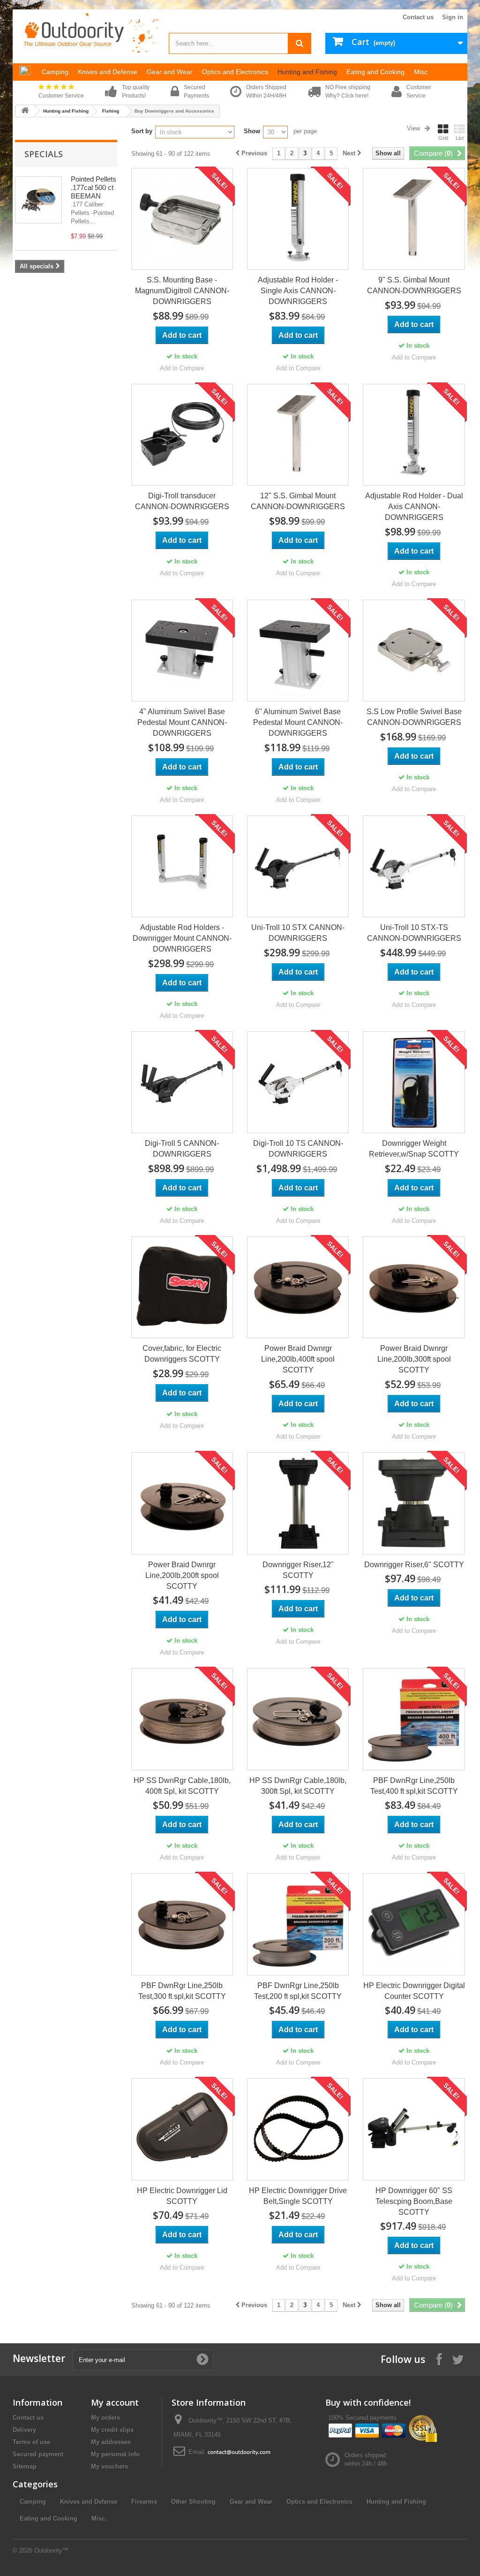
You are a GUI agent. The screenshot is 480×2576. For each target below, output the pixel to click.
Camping (33, 2502)
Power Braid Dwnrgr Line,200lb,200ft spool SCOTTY (182, 1575)
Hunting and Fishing (66, 111)
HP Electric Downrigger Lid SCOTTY (182, 2196)
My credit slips (112, 2430)
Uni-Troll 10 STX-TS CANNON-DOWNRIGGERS (414, 933)
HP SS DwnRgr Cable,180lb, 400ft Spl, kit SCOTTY (182, 1786)
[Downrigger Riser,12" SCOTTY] (298, 1503)
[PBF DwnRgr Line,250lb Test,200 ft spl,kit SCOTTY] (298, 1924)
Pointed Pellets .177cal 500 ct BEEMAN (94, 187)
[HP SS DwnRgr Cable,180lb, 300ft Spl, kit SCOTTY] (298, 1719)
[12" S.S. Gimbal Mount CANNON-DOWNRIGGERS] (298, 435)
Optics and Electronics (319, 2502)
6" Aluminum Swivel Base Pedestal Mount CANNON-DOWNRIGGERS (298, 722)
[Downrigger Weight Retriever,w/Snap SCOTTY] (414, 1082)
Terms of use (31, 2442)
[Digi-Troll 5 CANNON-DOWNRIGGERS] (182, 1082)
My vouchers (109, 2466)
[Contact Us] (239, 2452)
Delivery (24, 2430)
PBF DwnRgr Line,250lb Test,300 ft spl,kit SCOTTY (182, 1991)
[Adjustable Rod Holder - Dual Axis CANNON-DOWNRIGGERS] (414, 435)
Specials (44, 154)
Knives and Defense (89, 2502)
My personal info (115, 2454)
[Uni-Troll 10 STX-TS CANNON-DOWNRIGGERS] (414, 866)
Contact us (418, 17)
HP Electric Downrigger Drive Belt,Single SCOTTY (298, 2196)
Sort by (142, 131)
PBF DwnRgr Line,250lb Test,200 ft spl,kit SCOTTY (298, 1991)
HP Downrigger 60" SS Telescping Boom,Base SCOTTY (414, 2201)
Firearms (144, 2502)
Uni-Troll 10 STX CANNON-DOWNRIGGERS (298, 933)
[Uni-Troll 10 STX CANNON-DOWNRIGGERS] (298, 866)
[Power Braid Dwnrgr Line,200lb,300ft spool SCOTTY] (414, 1287)
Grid (443, 138)
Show (252, 131)
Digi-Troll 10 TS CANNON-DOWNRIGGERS (298, 1149)
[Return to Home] (25, 111)
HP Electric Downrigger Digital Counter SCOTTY (414, 1991)
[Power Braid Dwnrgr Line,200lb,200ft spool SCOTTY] (182, 1503)
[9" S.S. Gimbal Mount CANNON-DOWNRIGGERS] (414, 219)
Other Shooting (193, 2502)
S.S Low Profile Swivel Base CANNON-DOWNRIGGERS (414, 717)
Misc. (99, 2519)
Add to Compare (182, 368)
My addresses (111, 2442)
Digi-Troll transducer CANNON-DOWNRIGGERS (182, 501)
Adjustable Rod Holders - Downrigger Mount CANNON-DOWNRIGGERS (182, 938)
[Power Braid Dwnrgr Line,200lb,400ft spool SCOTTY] (298, 1287)
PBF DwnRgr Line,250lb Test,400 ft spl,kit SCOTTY (414, 1786)
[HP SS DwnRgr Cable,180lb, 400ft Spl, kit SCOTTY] (182, 1719)
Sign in (453, 17)
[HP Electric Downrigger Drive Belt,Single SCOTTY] (298, 2129)
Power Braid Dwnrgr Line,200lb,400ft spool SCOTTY (298, 1359)
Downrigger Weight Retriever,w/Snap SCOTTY (414, 1149)
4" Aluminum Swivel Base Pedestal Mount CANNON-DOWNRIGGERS (182, 722)
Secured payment (38, 2454)
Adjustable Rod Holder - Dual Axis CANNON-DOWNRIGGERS (414, 507)
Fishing (111, 111)
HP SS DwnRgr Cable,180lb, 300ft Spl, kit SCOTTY (298, 1786)
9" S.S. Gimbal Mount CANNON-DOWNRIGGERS (414, 285)
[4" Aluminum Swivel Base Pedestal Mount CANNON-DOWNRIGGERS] (182, 651)
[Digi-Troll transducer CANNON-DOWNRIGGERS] (182, 435)
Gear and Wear (251, 2502)
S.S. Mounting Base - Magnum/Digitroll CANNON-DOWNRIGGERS (182, 291)
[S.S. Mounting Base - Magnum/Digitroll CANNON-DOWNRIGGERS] (182, 219)
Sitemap (25, 2466)
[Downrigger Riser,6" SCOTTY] (414, 1503)
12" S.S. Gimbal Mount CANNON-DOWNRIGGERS (298, 501)
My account (115, 2402)
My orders (105, 2418)
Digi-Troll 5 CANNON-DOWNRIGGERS (182, 1149)
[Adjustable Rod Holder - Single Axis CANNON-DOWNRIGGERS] (298, 219)
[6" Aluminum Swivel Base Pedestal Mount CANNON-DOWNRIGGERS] (298, 651)
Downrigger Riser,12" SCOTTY (298, 1570)
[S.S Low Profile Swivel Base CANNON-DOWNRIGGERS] (414, 651)
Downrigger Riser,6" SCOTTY (414, 1565)
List (460, 138)
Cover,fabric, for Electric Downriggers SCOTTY (182, 1354)
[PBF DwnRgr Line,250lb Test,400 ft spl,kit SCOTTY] (414, 1719)
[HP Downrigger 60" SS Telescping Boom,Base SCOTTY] (414, 2129)
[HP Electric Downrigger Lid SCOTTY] (182, 2129)
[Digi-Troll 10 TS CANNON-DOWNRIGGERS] (298, 1082)
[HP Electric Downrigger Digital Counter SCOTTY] (414, 1924)
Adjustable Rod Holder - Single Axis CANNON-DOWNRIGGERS (298, 291)
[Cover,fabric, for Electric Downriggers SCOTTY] (182, 1287)
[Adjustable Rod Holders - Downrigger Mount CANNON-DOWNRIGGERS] (182, 866)
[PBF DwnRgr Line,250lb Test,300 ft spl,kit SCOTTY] (182, 1924)
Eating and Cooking (49, 2519)
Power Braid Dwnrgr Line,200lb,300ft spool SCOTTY (414, 1359)
